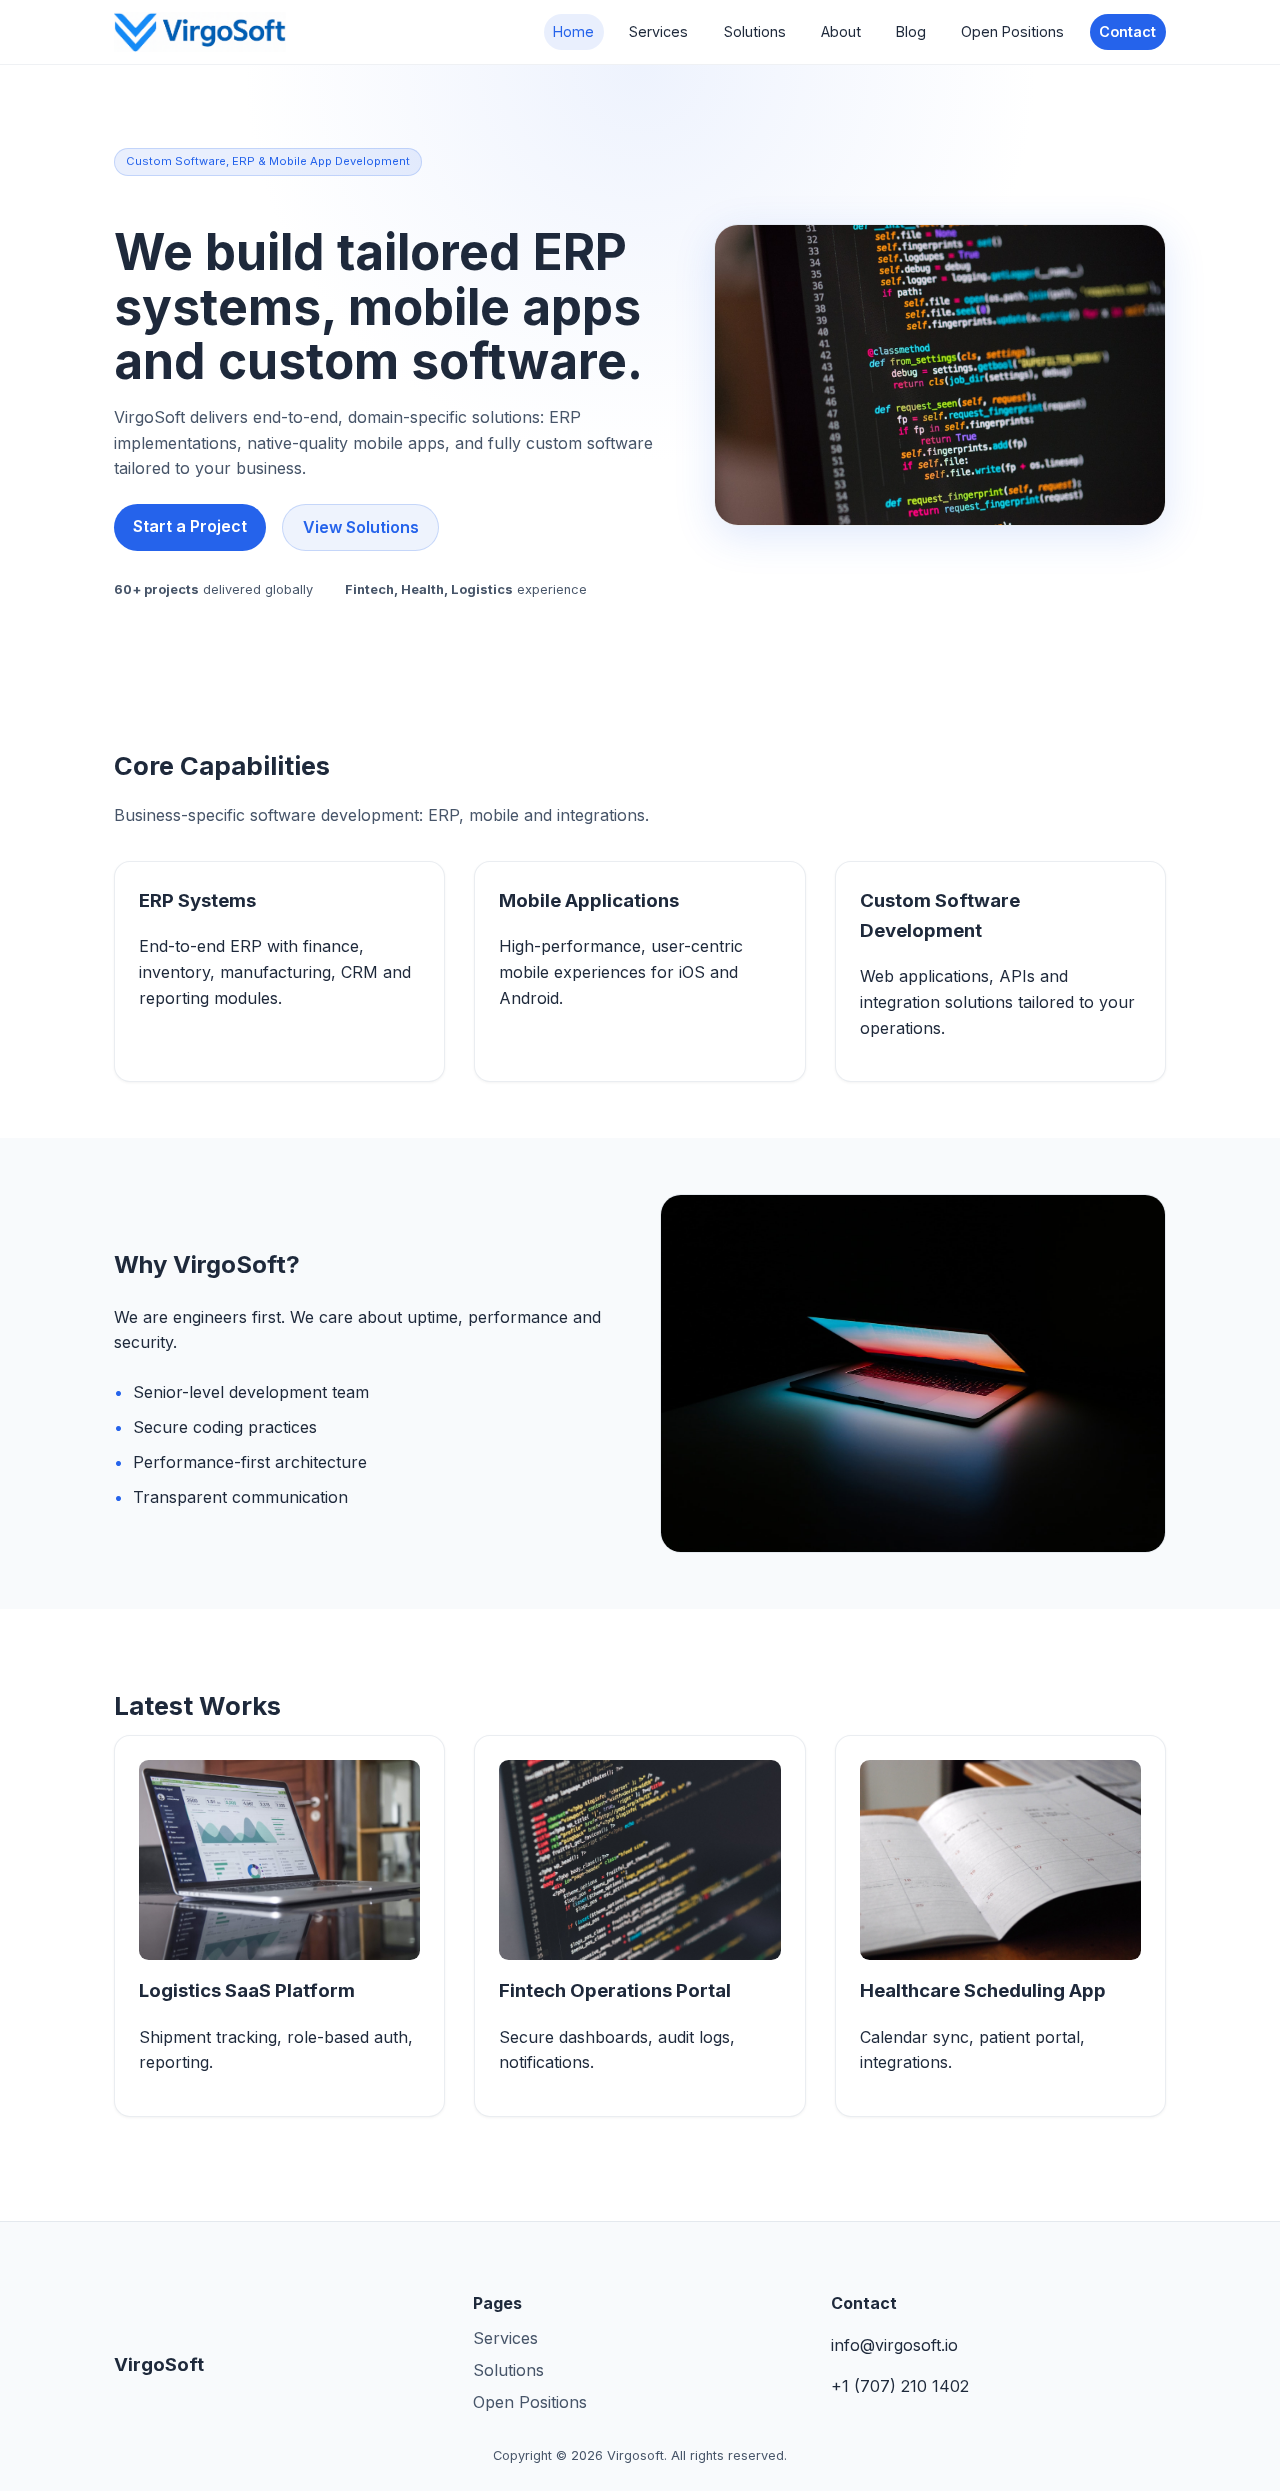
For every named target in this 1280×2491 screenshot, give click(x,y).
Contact (1127, 31)
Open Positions (1012, 31)
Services (658, 31)
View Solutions (361, 527)
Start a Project (190, 526)
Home (573, 31)
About (841, 31)
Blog (911, 31)
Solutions (755, 31)
